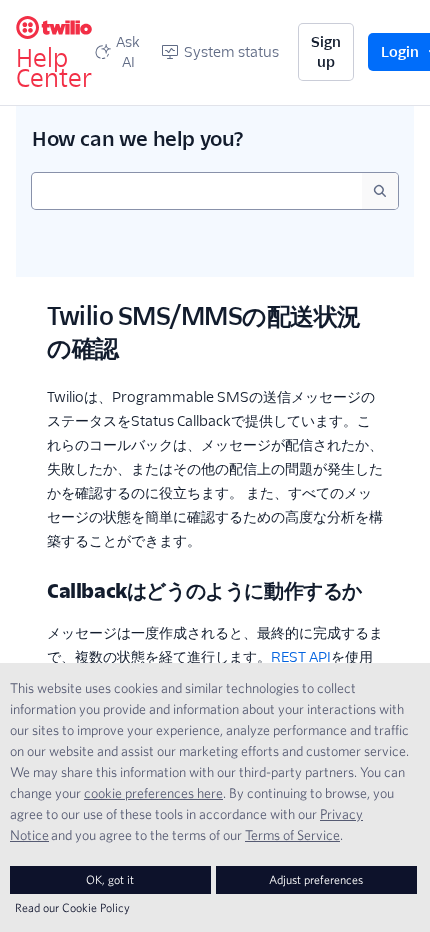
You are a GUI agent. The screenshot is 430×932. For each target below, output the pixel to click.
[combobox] (197, 191)
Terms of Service (292, 835)
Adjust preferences (316, 879)
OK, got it (110, 879)
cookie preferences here (153, 793)
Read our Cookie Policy (72, 907)
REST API (301, 657)
